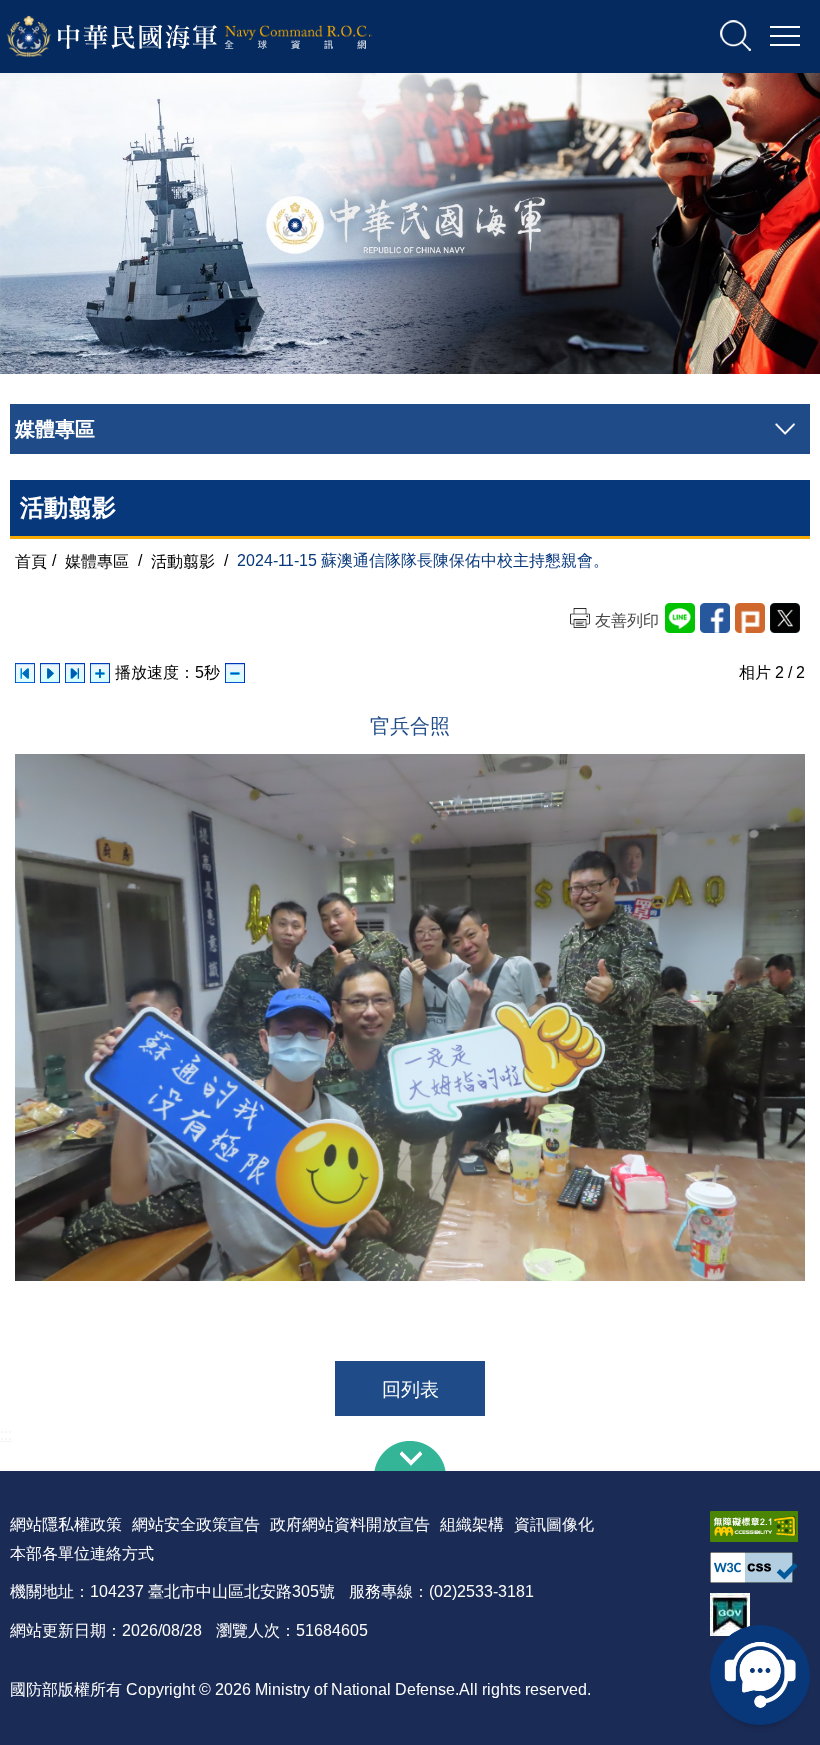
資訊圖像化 (554, 1524)
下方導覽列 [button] (410, 1456)
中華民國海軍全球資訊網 (215, 37)
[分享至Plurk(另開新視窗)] (750, 618)
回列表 (410, 1389)
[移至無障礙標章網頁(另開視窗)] (760, 1526)
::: (6, 1434)
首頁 (31, 560)
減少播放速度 (235, 673)
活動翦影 (183, 560)
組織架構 (472, 1524)
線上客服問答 (760, 1675)
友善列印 (627, 620)
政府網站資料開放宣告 (350, 1524)
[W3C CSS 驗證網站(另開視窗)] (760, 1567)
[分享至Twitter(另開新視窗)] (785, 618)
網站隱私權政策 (66, 1524)
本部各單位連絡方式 (82, 1553)
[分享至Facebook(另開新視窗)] (715, 618)
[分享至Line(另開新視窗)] (680, 618)
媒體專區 (97, 560)
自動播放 (50, 673)
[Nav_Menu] (785, 37)
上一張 (25, 673)
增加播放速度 (100, 673)
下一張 (75, 673)
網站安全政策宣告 (196, 1524)
